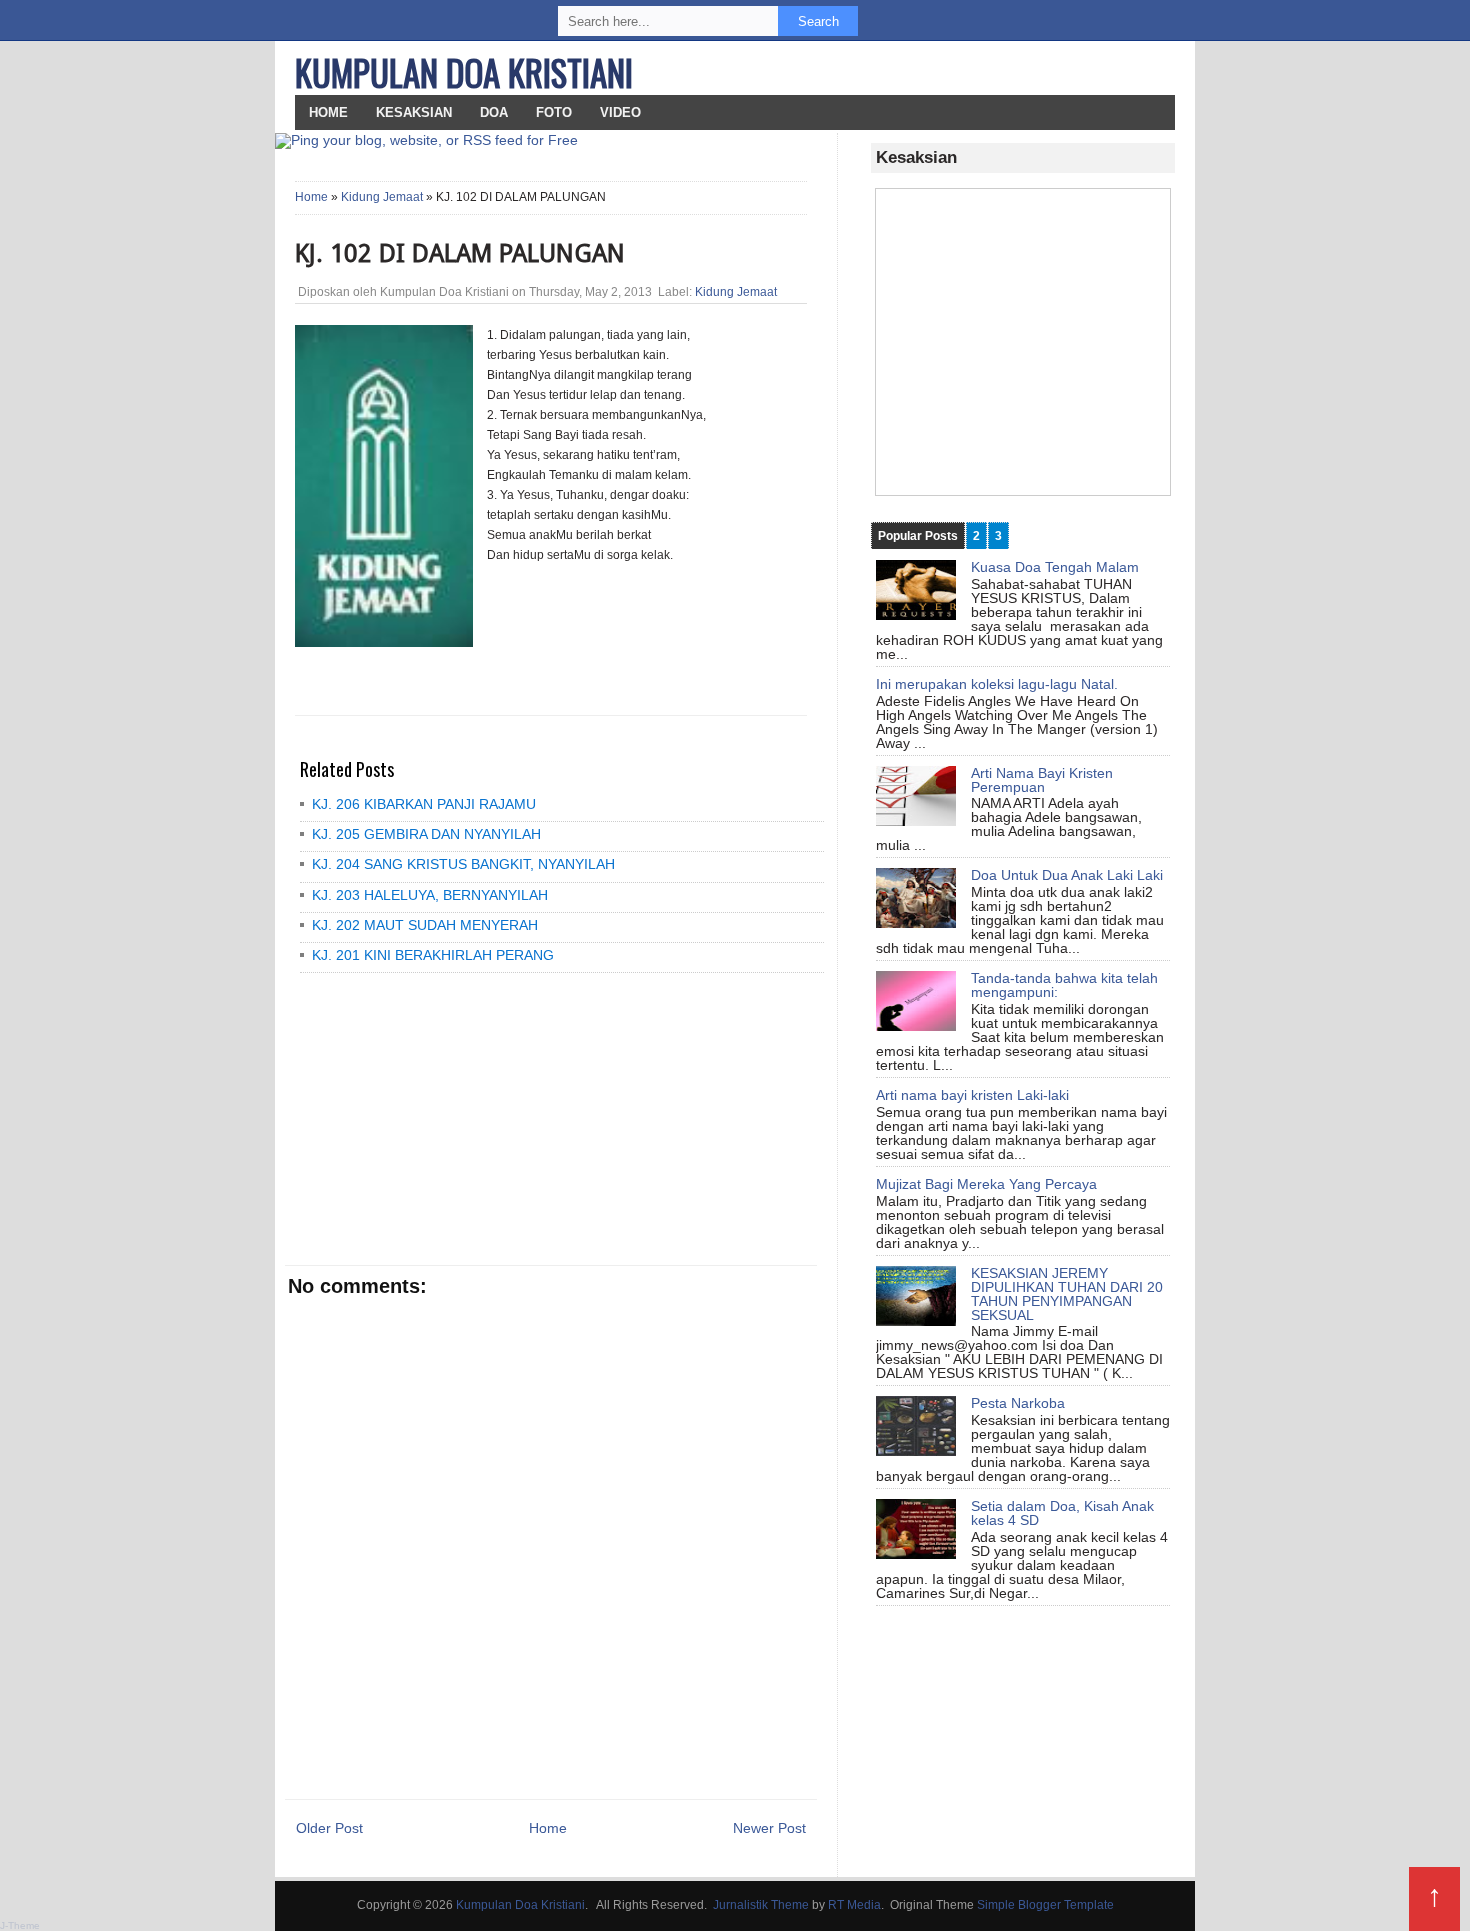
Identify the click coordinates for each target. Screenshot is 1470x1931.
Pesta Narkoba (1018, 1403)
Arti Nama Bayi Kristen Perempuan (1042, 780)
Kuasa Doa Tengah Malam (1055, 567)
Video (620, 112)
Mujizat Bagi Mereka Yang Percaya (986, 1184)
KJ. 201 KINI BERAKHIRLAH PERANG (433, 955)
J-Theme (20, 1925)
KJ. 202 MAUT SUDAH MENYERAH (425, 925)
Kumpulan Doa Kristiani (464, 72)
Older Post (329, 1828)
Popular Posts (918, 536)
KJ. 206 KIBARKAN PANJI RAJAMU (424, 804)
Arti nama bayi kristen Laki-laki (972, 1095)
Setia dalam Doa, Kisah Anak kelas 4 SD (1062, 1513)
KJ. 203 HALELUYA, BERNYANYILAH (430, 895)
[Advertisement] (440, 1118)
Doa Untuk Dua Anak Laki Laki (1067, 875)
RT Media (854, 1905)
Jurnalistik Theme (761, 1905)
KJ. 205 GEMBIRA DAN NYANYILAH (426, 834)
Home (311, 197)
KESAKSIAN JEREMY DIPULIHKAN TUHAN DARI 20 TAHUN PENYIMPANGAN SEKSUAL (1067, 1294)
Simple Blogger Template (1045, 1905)
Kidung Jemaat (382, 197)
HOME (328, 112)
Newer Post (769, 1828)
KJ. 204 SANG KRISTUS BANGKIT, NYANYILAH (463, 864)
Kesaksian (414, 112)
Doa (494, 112)
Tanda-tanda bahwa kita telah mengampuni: (1064, 985)
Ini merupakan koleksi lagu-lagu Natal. (997, 684)
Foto (554, 112)
